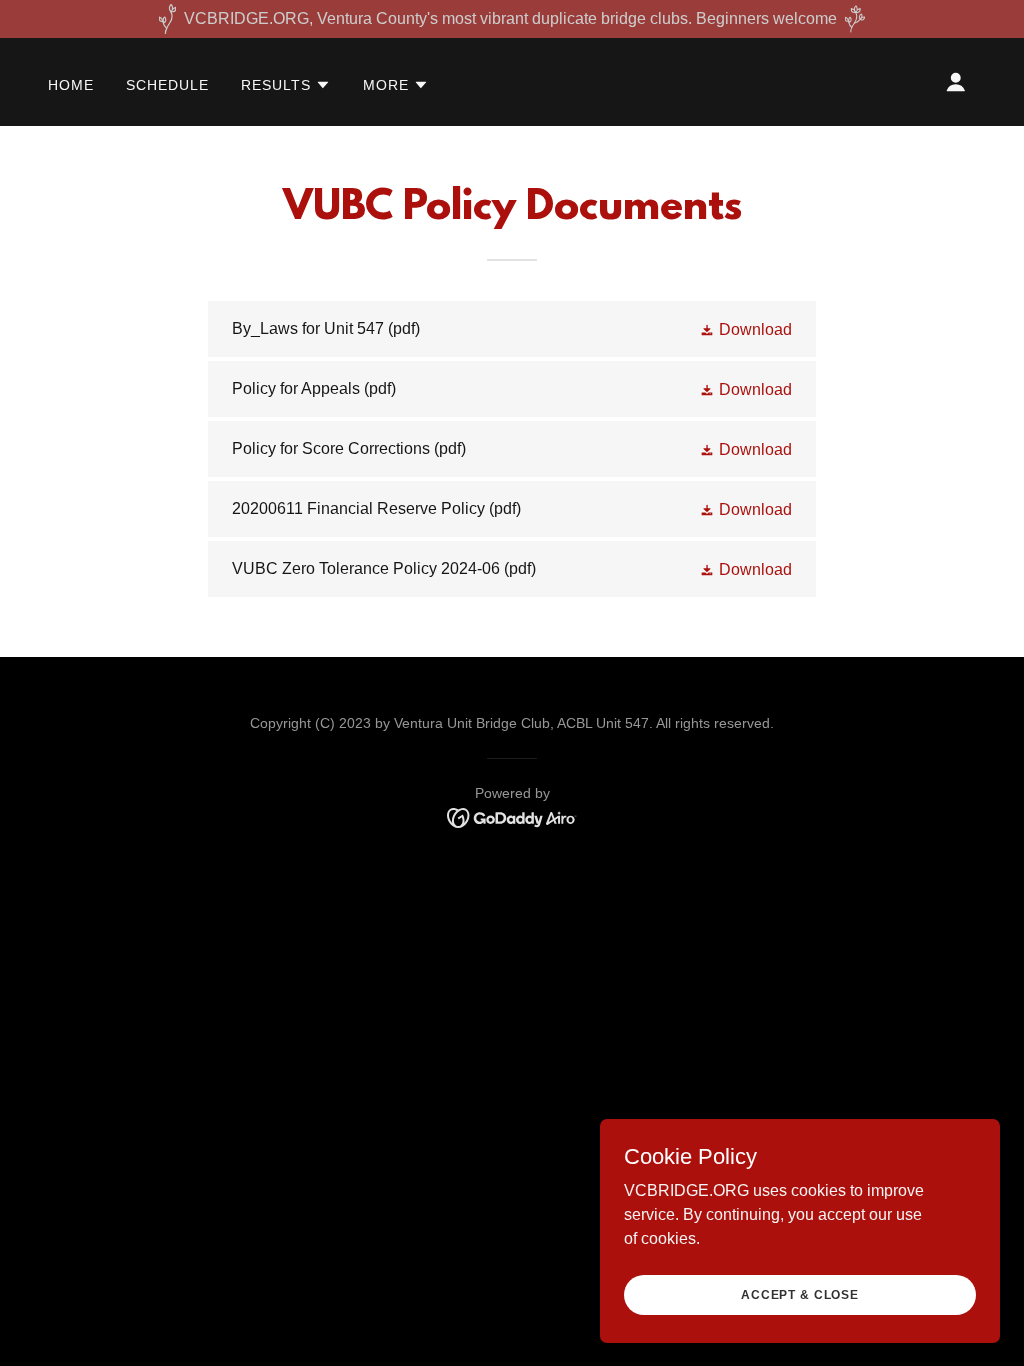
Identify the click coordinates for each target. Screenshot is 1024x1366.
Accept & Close (800, 1294)
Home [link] (71, 85)
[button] (286, 85)
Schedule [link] (167, 85)
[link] (512, 329)
